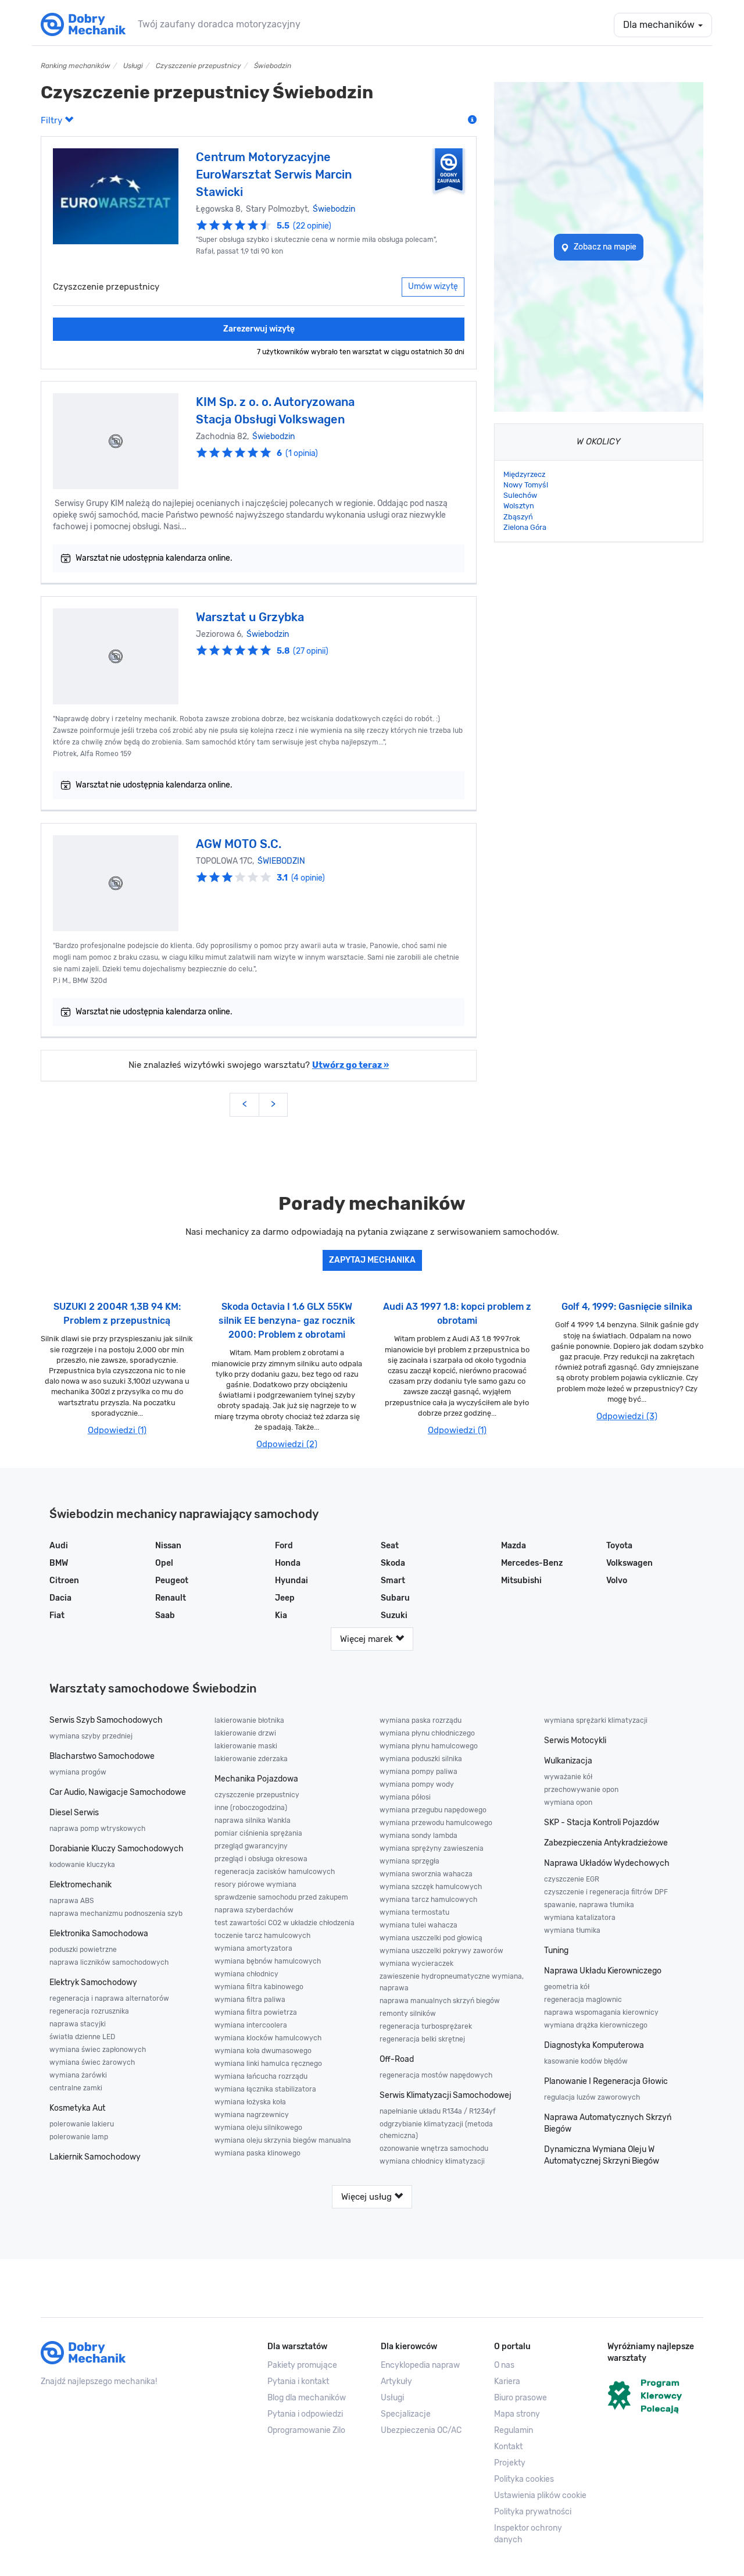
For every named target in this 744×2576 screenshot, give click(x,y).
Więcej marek (368, 1639)
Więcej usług (368, 2197)
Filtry (53, 120)
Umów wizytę (433, 286)
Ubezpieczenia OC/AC (421, 2430)
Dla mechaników (660, 25)
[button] (542, 2496)
